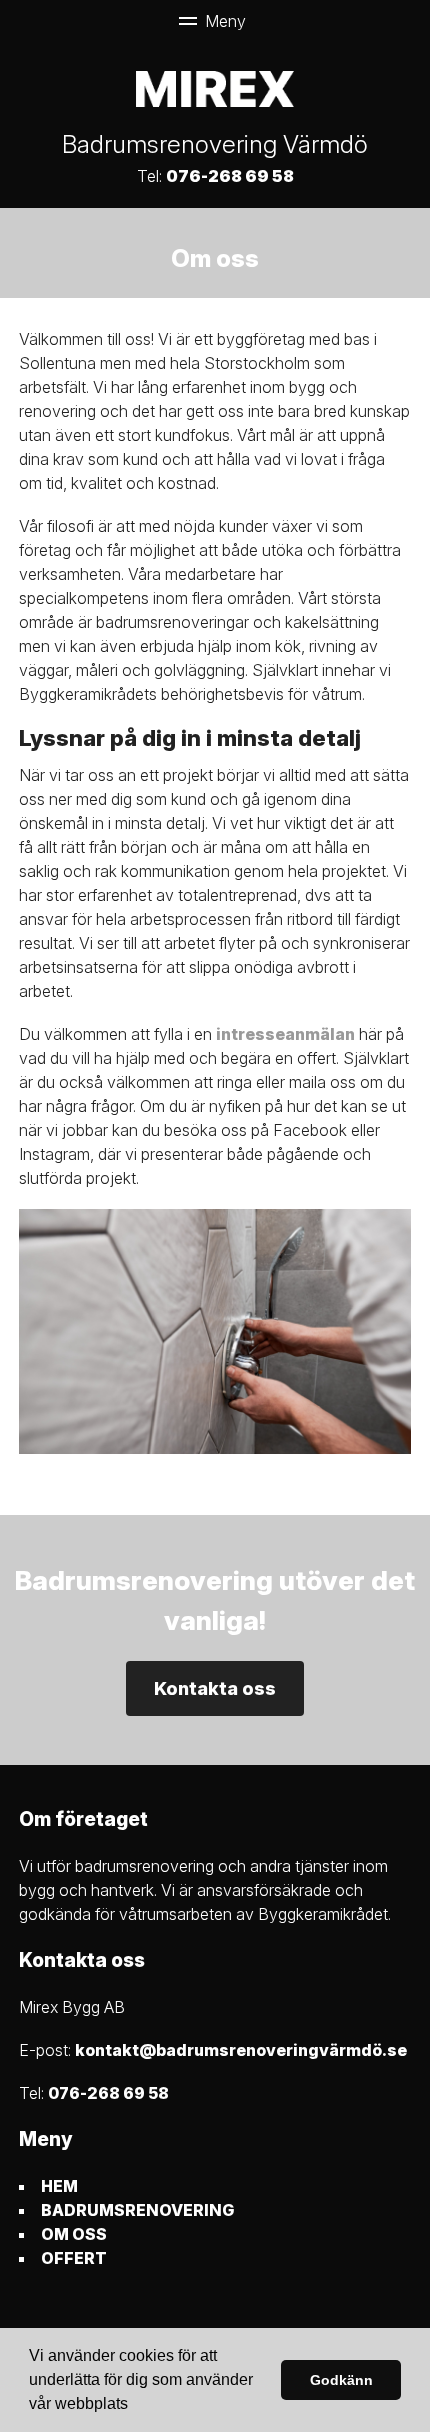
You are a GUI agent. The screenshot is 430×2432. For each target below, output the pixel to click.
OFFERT (74, 2258)
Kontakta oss (215, 1688)
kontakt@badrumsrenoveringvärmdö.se (241, 2050)
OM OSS (74, 2234)
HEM (59, 2186)
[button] (135, 2406)
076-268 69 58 (230, 176)
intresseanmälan (285, 1034)
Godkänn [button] (341, 2380)
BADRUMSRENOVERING (137, 2210)
